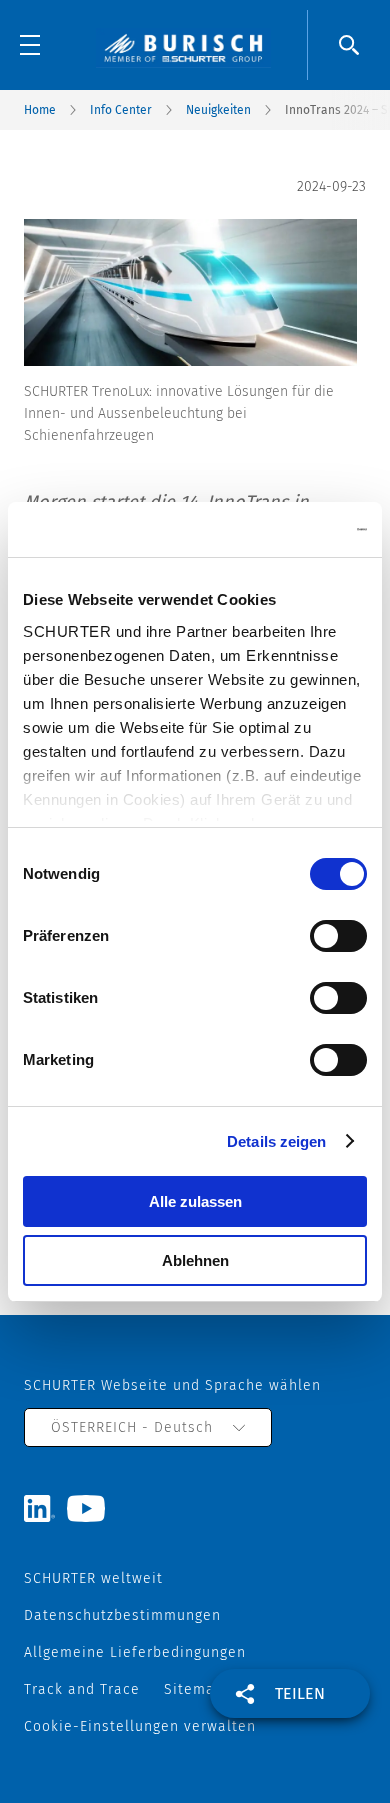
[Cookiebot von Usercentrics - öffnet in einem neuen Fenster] (280, 530)
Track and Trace (82, 1689)
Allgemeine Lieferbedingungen (135, 1652)
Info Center (121, 110)
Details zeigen (276, 1141)
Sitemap (194, 1689)
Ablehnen (195, 1260)
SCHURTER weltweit (93, 1578)
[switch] (338, 936)
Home (40, 110)
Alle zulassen (195, 1201)
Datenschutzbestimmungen (122, 1615)
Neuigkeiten (218, 110)
